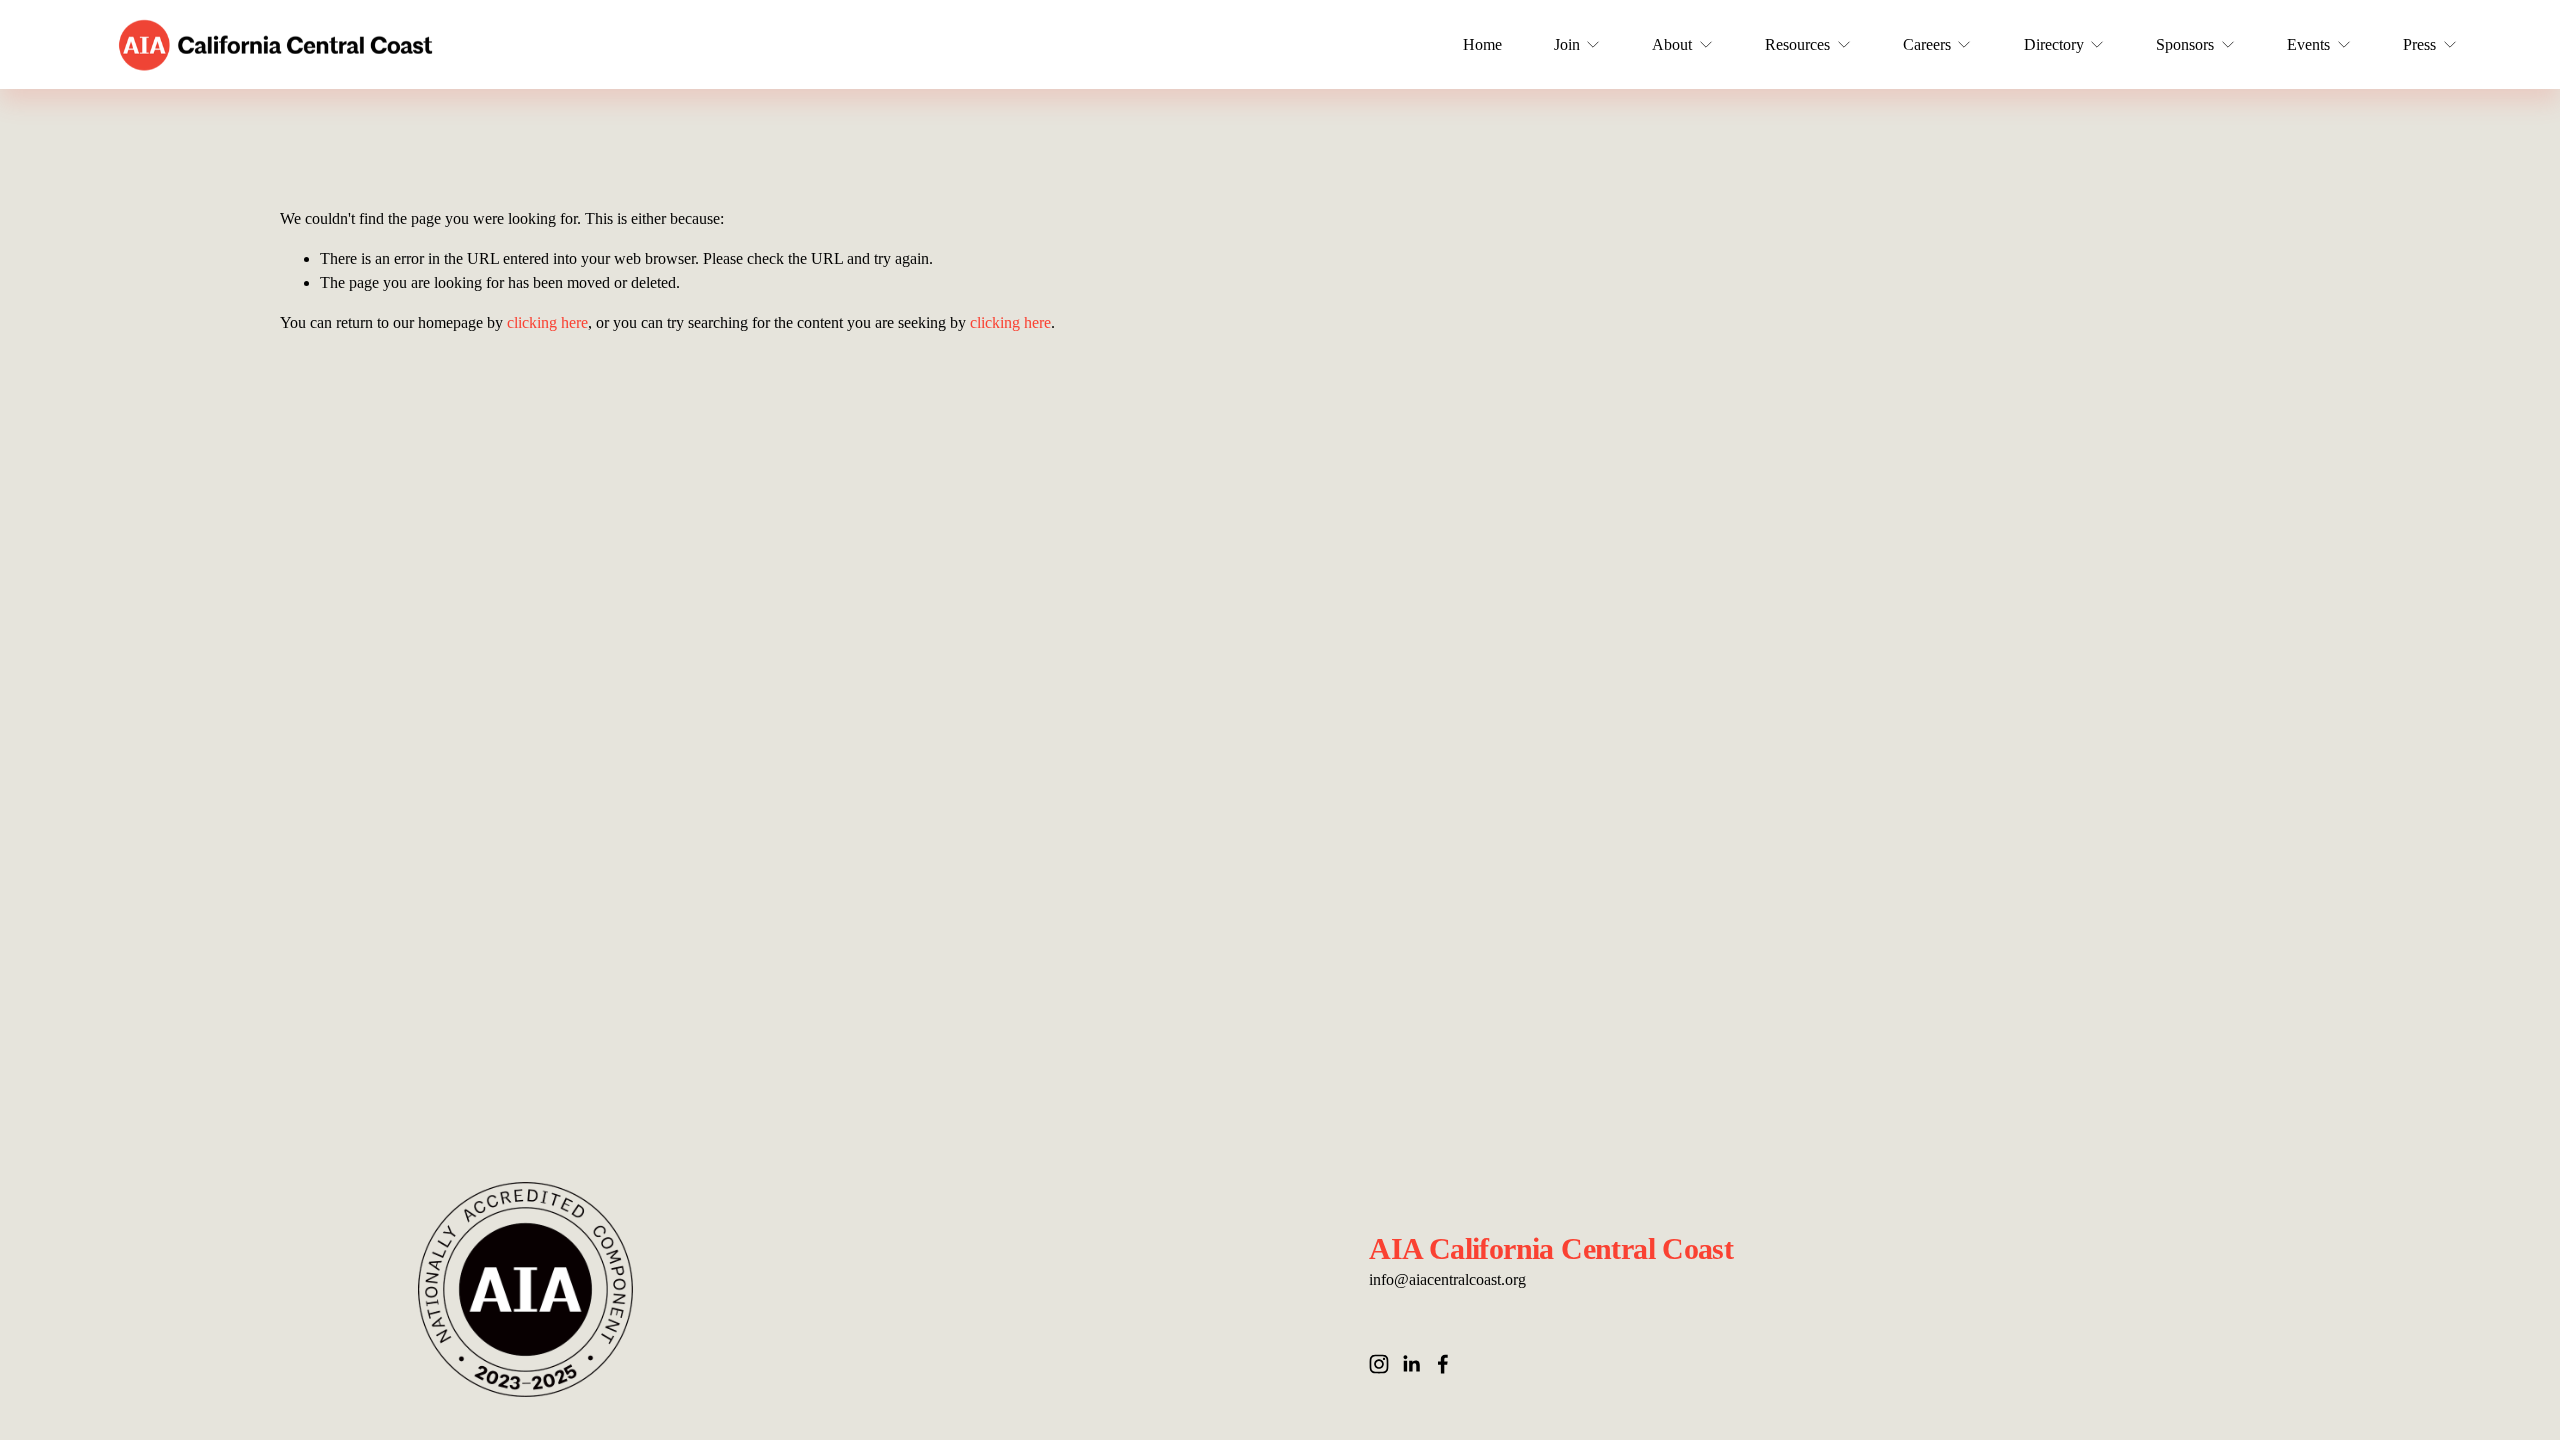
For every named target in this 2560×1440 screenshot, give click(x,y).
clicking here (547, 322)
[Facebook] (1443, 1364)
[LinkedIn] (1411, 1364)
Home (1482, 44)
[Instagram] (1379, 1364)
